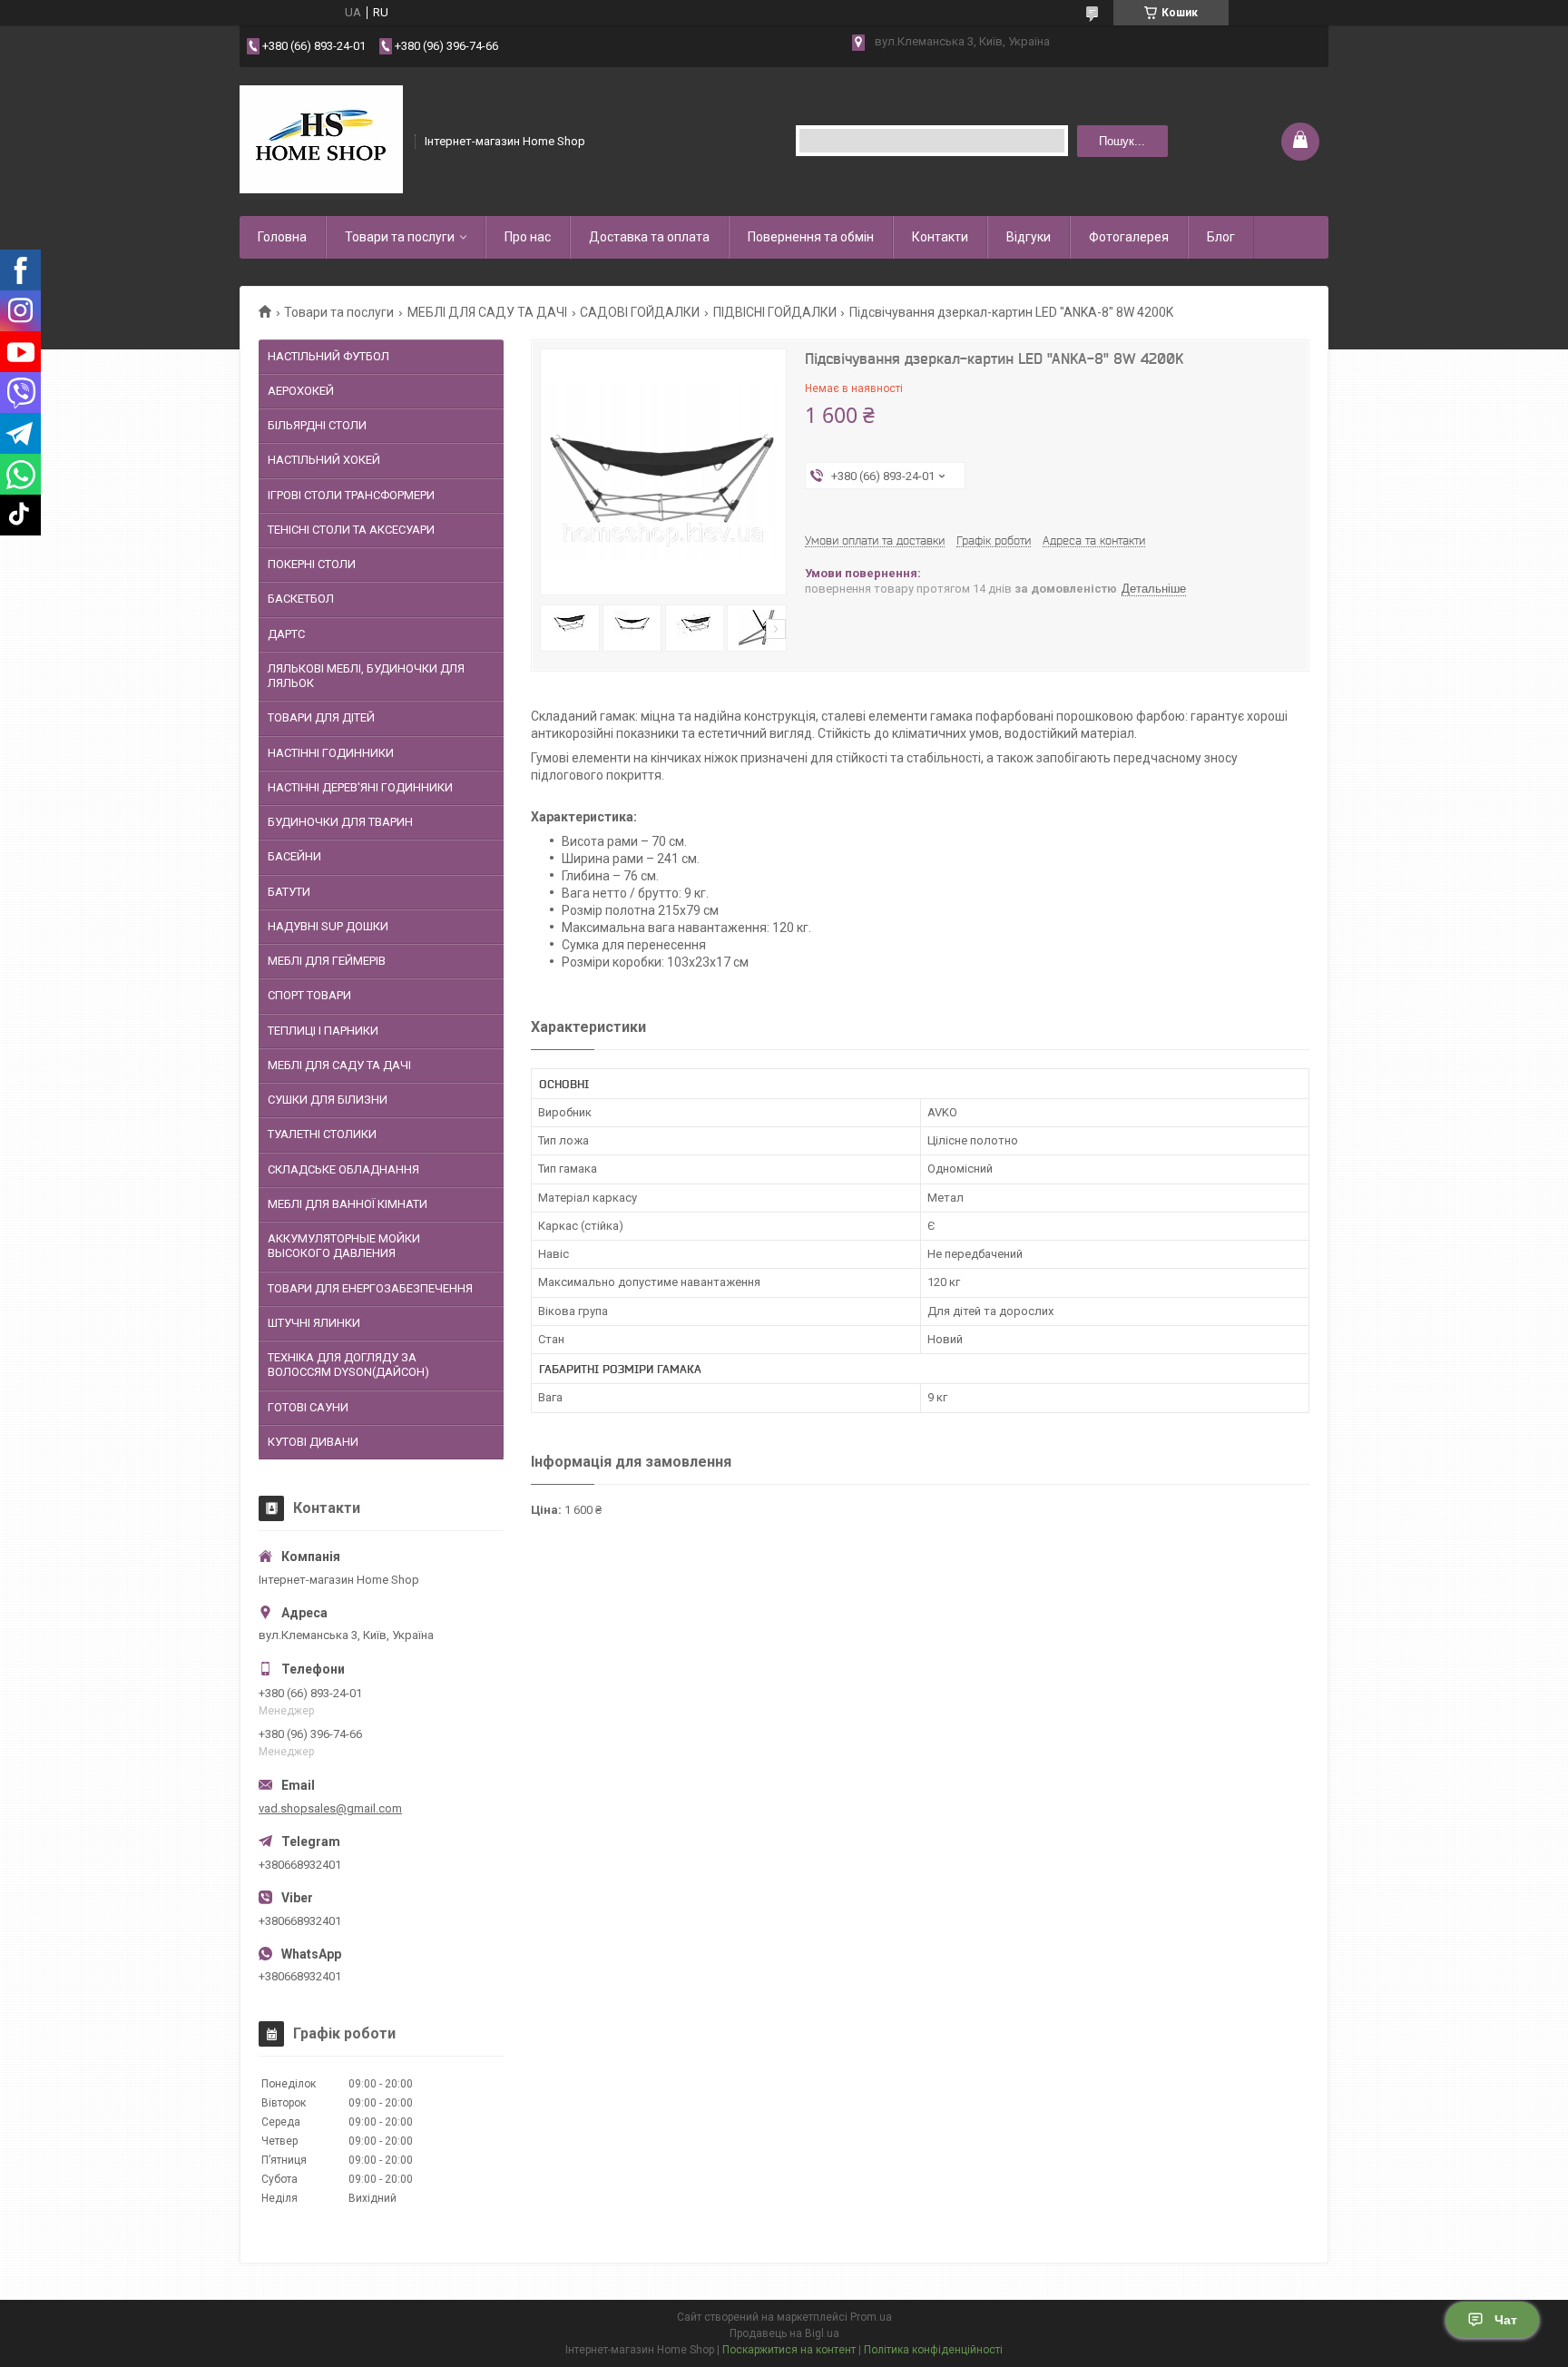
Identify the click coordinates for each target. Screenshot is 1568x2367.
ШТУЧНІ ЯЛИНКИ (314, 1323)
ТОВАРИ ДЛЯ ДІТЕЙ (321, 717)
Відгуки (1029, 237)
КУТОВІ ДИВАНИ (313, 1442)
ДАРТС (286, 634)
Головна (282, 237)
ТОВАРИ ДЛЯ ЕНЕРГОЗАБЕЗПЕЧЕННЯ (370, 1288)
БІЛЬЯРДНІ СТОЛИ (317, 425)
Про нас (528, 237)
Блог (1221, 237)
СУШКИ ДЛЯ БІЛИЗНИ (328, 1100)
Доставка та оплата (649, 237)
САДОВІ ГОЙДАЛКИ (640, 312)
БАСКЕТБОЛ (301, 599)
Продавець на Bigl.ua (784, 2333)
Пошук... (1122, 141)
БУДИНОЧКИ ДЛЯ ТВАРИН (340, 822)
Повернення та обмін (811, 237)
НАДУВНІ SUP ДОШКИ (328, 926)
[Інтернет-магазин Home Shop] (321, 140)
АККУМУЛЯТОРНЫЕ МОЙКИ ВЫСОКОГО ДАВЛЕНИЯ (344, 1246)
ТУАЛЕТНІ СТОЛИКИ (322, 1134)
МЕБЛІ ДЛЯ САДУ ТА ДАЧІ (487, 312)
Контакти (940, 237)
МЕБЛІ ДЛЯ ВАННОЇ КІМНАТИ (348, 1204)
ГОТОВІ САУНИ (308, 1407)
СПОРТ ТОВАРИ (309, 995)
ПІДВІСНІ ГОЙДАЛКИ (775, 312)
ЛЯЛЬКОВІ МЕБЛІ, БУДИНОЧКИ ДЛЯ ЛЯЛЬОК (366, 676)
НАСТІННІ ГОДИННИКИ (331, 753)
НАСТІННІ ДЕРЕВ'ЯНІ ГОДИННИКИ (360, 787)
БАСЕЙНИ (294, 856)
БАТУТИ (289, 892)
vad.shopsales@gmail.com (330, 1808)
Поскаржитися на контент (789, 2350)
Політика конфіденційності (933, 2350)
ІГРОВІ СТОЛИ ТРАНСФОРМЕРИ (351, 495)
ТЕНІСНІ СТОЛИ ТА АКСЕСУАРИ (351, 530)
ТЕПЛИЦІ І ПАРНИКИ (323, 1031)
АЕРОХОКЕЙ (301, 391)
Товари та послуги (400, 237)
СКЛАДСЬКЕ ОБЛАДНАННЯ (343, 1169)
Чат (1506, 2320)
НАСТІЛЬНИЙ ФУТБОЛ (328, 356)
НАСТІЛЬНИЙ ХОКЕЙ (324, 460)
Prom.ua (871, 2317)
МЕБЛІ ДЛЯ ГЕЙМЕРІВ (327, 961)
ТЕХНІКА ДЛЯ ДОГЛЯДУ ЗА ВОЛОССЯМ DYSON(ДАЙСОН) (348, 1365)
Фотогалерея (1129, 237)
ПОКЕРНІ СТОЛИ (312, 564)
